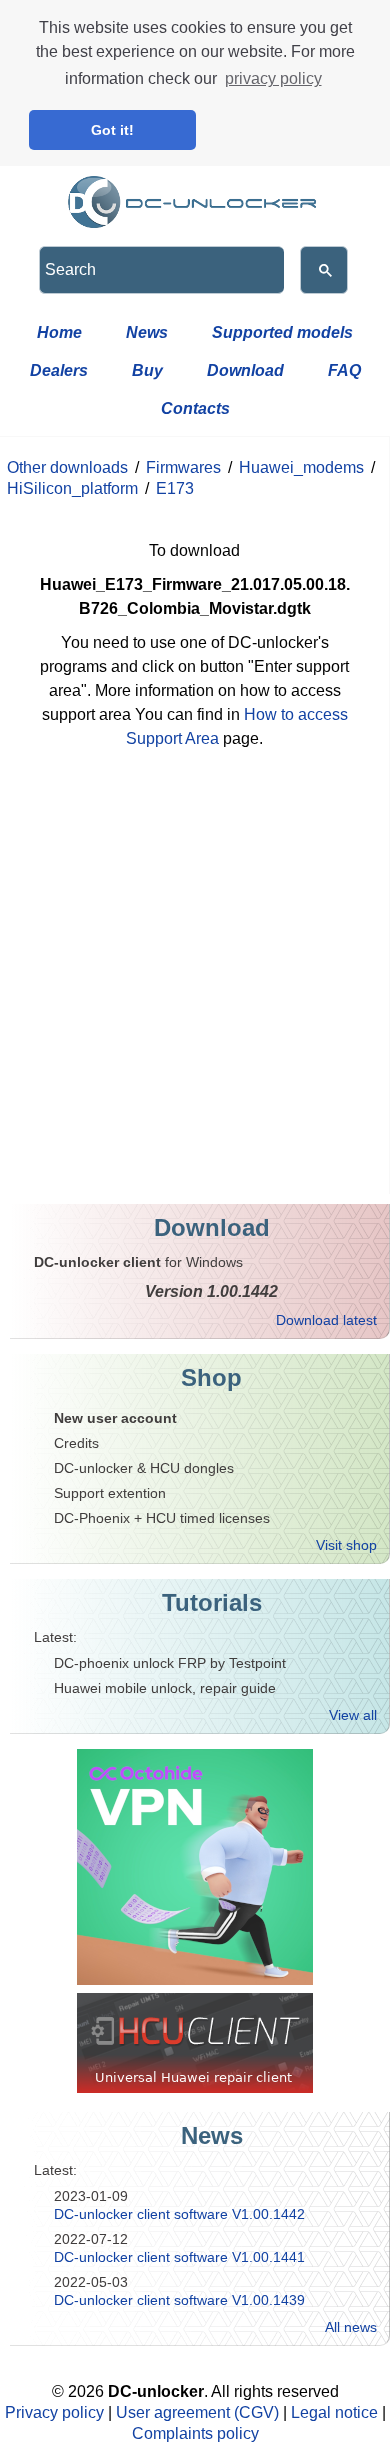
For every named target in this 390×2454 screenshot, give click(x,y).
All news (351, 2327)
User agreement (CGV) (197, 2412)
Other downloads (67, 467)
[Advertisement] (195, 989)
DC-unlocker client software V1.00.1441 (179, 2257)
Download (245, 370)
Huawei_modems (301, 467)
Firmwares (183, 467)
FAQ (344, 370)
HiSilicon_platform (72, 488)
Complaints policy (195, 2433)
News (147, 332)
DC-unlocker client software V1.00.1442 (179, 2214)
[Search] (324, 270)
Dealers (59, 370)
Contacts (195, 408)
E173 (175, 488)
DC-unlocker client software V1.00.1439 (179, 2300)
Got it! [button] (112, 130)
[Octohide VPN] (195, 1867)
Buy (147, 370)
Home (59, 332)
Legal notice (334, 2412)
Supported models (282, 332)
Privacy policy (54, 2412)
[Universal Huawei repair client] (195, 2043)
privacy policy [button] (273, 78)
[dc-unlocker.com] (195, 197)
